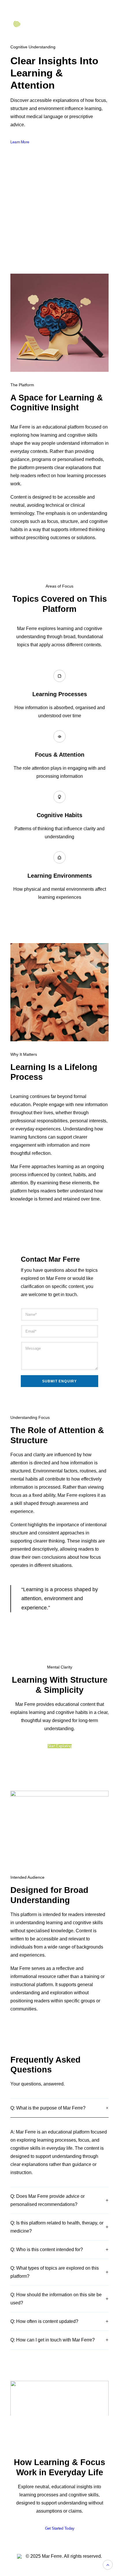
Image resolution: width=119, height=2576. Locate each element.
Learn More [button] (20, 142)
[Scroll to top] (108, 2564)
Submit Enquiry (60, 1381)
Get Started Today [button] (59, 2529)
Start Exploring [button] (59, 1746)
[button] (59, 2405)
